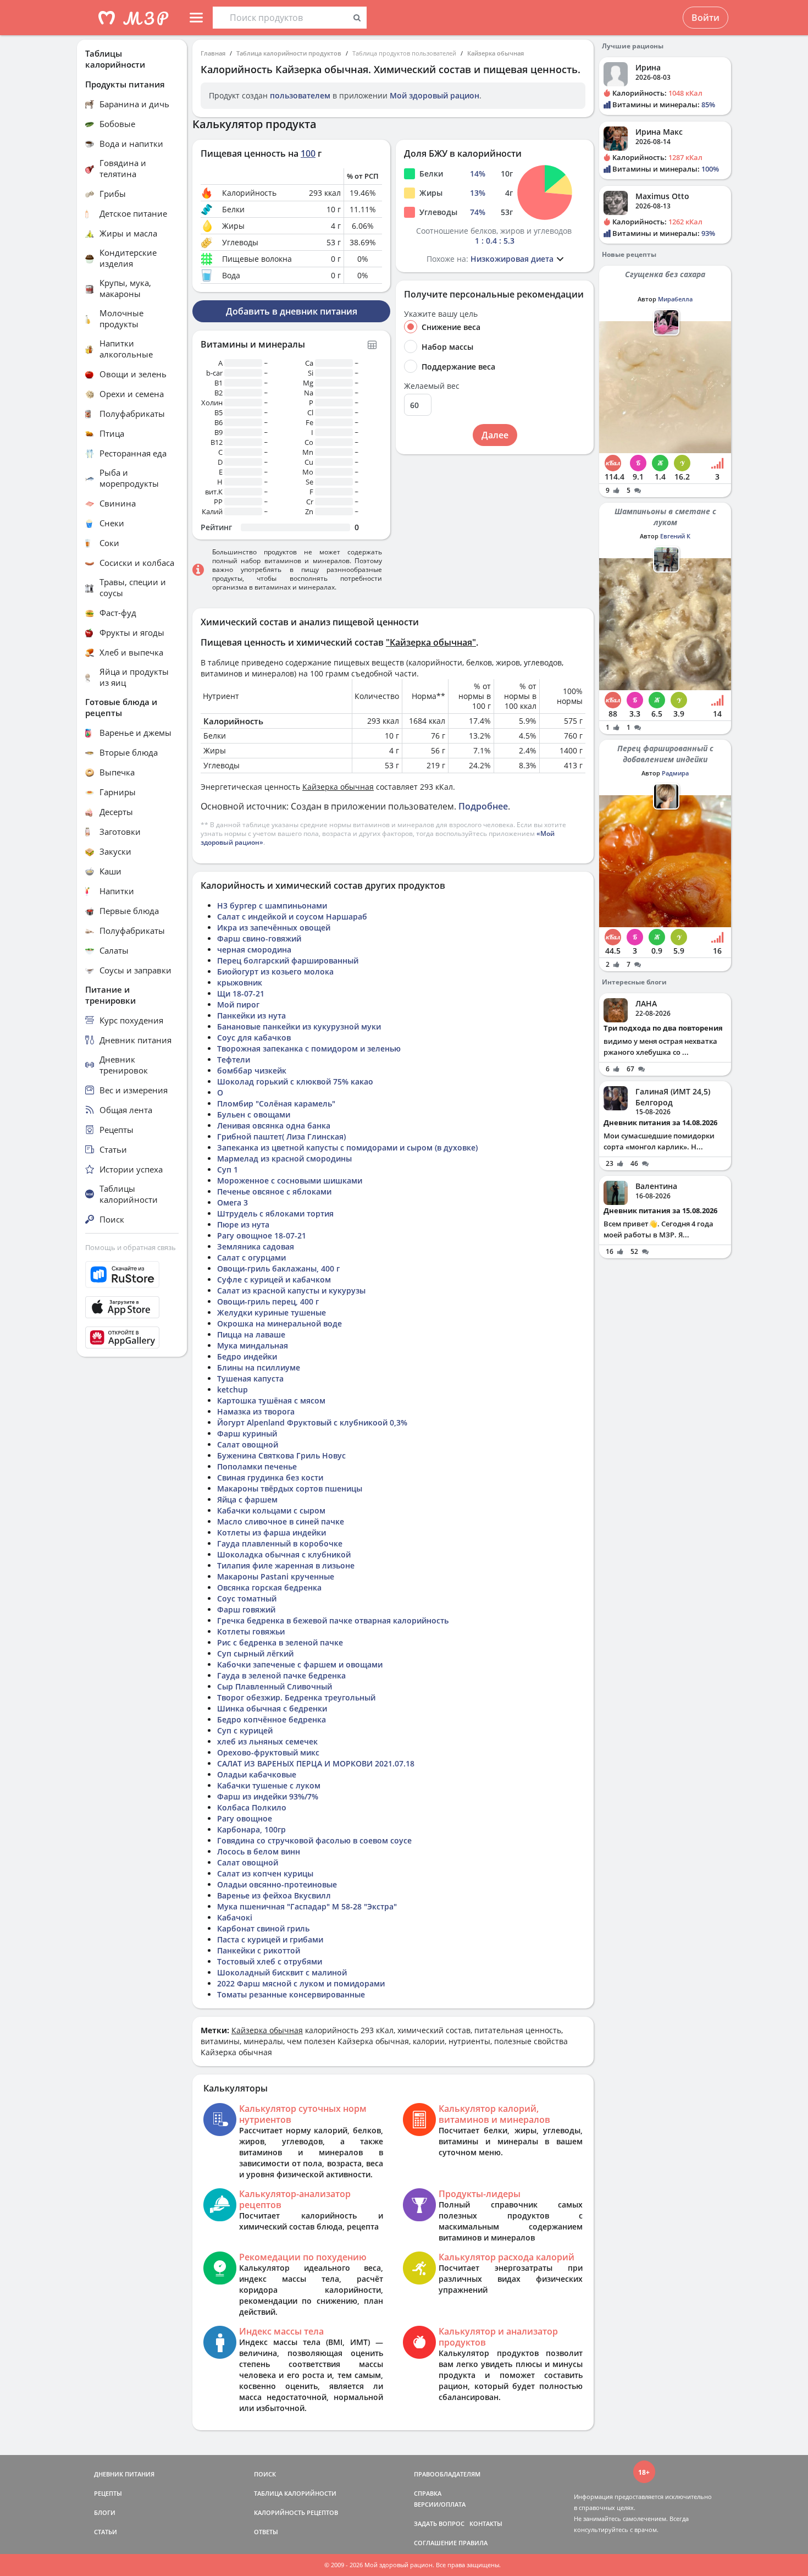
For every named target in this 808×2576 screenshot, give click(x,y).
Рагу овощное (245, 1818)
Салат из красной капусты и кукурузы (291, 1290)
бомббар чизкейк (252, 1070)
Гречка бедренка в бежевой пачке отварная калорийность (333, 1620)
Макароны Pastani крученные (276, 1576)
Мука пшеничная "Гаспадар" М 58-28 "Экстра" (307, 1906)
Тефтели (234, 1059)
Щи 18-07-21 (241, 993)
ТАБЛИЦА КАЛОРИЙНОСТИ (295, 2493)
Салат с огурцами (251, 1257)
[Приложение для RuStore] (132, 1275)
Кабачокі (235, 1917)
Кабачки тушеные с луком (269, 1785)
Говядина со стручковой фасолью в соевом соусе (314, 1840)
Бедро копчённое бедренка (272, 1719)
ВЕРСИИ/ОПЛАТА (440, 2504)
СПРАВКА (428, 2493)
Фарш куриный (247, 1433)
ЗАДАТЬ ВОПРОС (439, 2523)
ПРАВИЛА (473, 2543)
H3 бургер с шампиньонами (272, 906)
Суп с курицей (245, 1730)
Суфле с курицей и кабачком (274, 1279)
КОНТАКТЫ (486, 2523)
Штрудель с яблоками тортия (275, 1213)
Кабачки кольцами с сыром (271, 1510)
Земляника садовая (256, 1246)
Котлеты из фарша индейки (272, 1532)
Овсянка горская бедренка (269, 1587)
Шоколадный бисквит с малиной (282, 1972)
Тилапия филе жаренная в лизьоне (286, 1565)
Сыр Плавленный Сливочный (275, 1686)
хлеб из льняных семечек (267, 1741)
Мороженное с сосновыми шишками (290, 1180)
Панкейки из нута (251, 1015)
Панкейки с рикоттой (259, 1950)
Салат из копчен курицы (265, 1873)
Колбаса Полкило (252, 1807)
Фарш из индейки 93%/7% (268, 1796)
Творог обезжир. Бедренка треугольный (296, 1697)
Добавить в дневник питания (292, 311)
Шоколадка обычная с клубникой (284, 1554)
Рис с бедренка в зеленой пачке (280, 1642)
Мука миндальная (253, 1345)
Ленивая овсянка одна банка (274, 1125)
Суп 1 (228, 1169)
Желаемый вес (432, 386)
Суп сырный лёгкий (255, 1653)
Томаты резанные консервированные (291, 1994)
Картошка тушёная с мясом (271, 1400)
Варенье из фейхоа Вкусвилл (274, 1895)
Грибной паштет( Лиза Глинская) (281, 1136)
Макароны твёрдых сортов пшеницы (290, 1488)
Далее (495, 435)
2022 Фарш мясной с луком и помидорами (301, 1983)
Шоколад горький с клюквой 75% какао (295, 1081)
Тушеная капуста (250, 1378)
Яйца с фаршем (247, 1499)
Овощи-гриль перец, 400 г (268, 1301)
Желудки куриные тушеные (272, 1312)
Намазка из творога (256, 1411)
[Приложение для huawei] (132, 1337)
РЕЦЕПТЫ (108, 2493)
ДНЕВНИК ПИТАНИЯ (124, 2474)
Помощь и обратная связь (131, 1247)
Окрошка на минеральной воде (280, 1323)
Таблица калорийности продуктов (289, 53)
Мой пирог (238, 1004)
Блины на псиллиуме (259, 1367)
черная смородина (254, 950)
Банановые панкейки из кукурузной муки (299, 1026)
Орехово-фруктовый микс (268, 1752)
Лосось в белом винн (259, 1851)
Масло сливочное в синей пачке (281, 1521)
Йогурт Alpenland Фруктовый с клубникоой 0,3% (312, 1422)
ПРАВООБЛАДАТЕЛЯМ (447, 2474)
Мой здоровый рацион (435, 95)
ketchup (233, 1389)
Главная (213, 53)
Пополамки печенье (257, 1466)
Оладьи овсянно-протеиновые (277, 1884)
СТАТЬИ (106, 2532)
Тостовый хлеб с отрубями (270, 1961)
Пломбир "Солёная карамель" (276, 1103)
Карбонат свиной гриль (263, 1928)
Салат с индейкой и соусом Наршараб (292, 917)
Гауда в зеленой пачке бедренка (281, 1675)
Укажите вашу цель (441, 314)
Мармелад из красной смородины (284, 1158)
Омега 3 (233, 1202)
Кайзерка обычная (496, 53)
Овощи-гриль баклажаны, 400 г (278, 1268)
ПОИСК (265, 2474)
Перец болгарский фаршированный (288, 961)
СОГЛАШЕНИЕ (435, 2543)
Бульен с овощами (254, 1114)
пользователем (300, 95)
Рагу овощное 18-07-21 (262, 1235)
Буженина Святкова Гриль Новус (281, 1455)
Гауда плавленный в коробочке (280, 1543)
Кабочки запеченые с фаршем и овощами (300, 1664)
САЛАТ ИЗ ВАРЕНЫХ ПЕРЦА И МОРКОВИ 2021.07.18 (316, 1763)
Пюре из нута (243, 1224)
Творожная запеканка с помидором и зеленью (309, 1048)
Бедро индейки (247, 1356)
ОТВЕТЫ (266, 2532)
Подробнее (483, 806)
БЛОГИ (105, 2512)
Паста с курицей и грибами (270, 1939)
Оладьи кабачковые (257, 1774)
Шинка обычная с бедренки (272, 1708)
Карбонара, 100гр (251, 1829)
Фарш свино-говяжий (259, 939)
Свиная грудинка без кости (270, 1477)
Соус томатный (247, 1598)
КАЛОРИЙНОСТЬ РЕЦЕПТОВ (296, 2512)
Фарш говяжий (246, 1609)
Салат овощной (248, 1444)
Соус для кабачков (254, 1037)
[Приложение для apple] (132, 1307)
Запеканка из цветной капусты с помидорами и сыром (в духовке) (347, 1147)
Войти (705, 18)
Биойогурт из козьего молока (275, 971)
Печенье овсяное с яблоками (274, 1191)
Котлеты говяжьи (251, 1631)
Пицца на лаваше (251, 1334)
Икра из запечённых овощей (274, 928)
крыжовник (240, 982)
